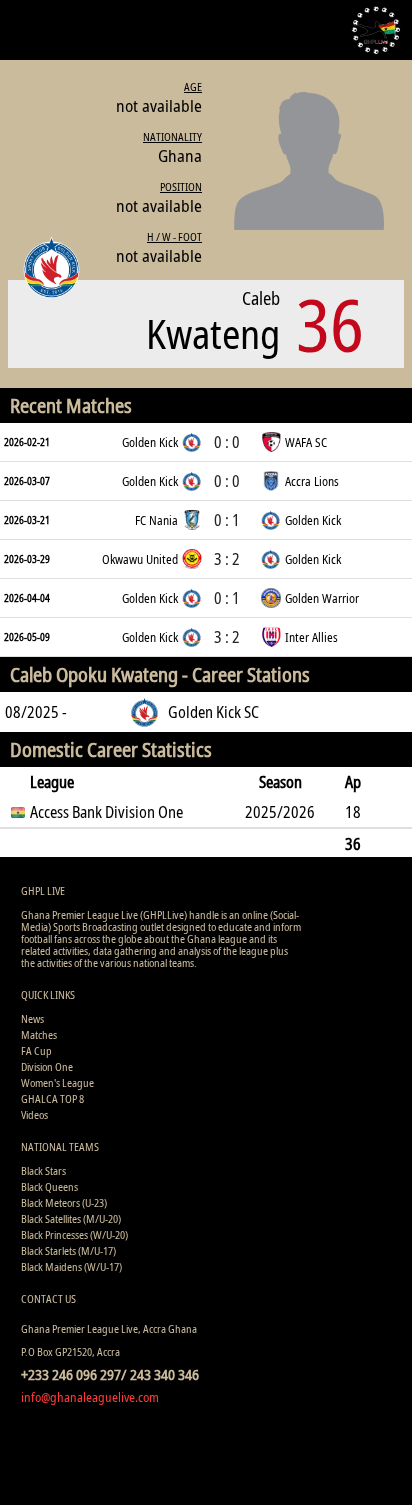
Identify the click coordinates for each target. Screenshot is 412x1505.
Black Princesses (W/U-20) (74, 1234)
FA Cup (36, 1050)
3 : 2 (227, 559)
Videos (34, 1114)
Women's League (57, 1082)
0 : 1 (227, 520)
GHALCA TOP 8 (52, 1098)
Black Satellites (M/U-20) (71, 1218)
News (32, 1018)
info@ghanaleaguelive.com (90, 1397)
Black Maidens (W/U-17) (71, 1266)
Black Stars (43, 1170)
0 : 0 (227, 442)
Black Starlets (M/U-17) (68, 1250)
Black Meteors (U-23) (64, 1202)
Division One (47, 1066)
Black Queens (49, 1186)
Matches (39, 1034)
